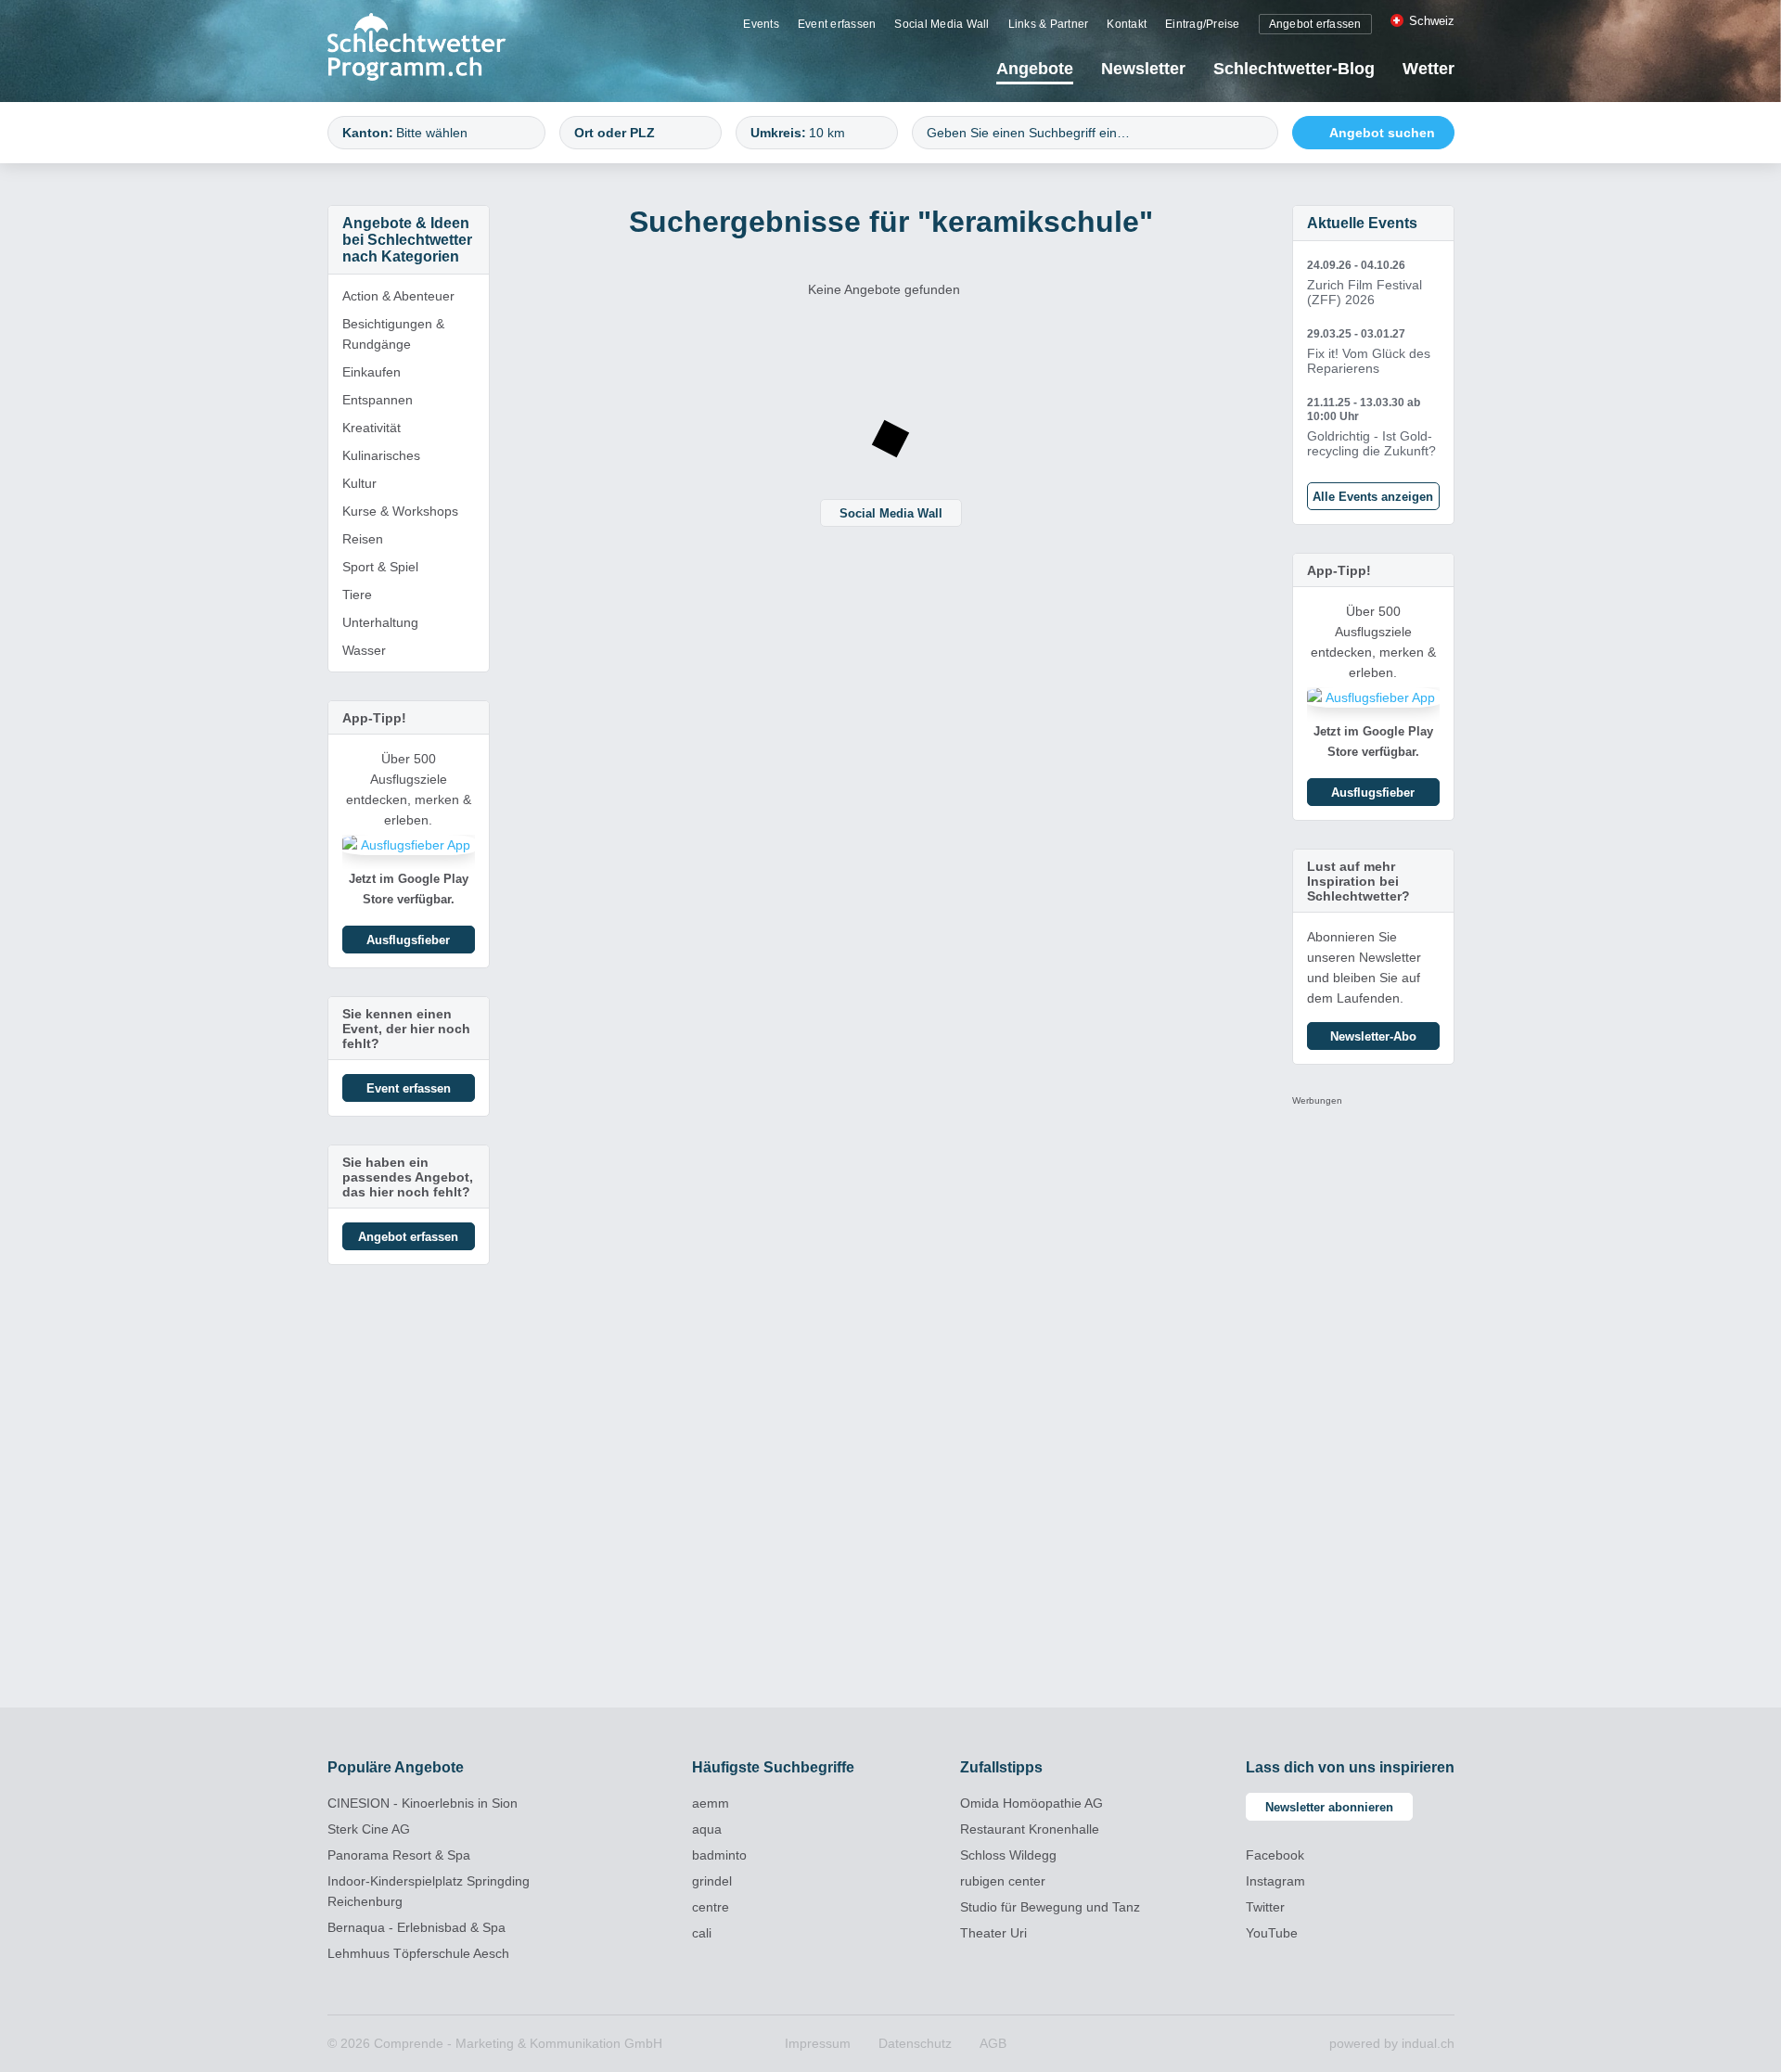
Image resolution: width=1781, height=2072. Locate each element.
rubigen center (1003, 1881)
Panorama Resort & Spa (399, 1855)
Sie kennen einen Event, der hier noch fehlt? (406, 1029)
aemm (711, 1803)
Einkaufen (372, 372)
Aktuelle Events (1362, 223)
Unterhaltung (380, 622)
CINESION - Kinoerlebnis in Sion (423, 1803)
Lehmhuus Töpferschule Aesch (418, 1953)
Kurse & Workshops (400, 511)
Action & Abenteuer (398, 296)
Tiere (357, 595)
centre (711, 1907)
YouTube (1272, 1933)
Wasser (364, 650)
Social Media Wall (891, 513)
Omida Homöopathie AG (1031, 1803)
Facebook (1275, 1855)
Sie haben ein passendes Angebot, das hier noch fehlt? (408, 1177)
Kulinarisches (381, 455)
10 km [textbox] (827, 133)
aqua (707, 1829)
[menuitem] (761, 23)
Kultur (359, 483)
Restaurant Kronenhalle (1030, 1829)
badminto (719, 1855)
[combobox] (436, 133)
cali (702, 1933)
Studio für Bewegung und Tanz (1050, 1907)
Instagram (1275, 1881)
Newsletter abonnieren (1329, 1807)
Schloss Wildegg (1008, 1855)
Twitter (1265, 1907)
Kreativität (372, 428)
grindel (712, 1881)
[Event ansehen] (1373, 283)
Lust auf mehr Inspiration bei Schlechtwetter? (1358, 881)
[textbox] (462, 133)
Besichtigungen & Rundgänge (393, 334)
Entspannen (378, 400)
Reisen (363, 539)
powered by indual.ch (1392, 2043)
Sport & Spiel (380, 567)
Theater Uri (993, 1933)
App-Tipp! (374, 718)
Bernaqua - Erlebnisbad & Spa (416, 1927)
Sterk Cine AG (369, 1829)
